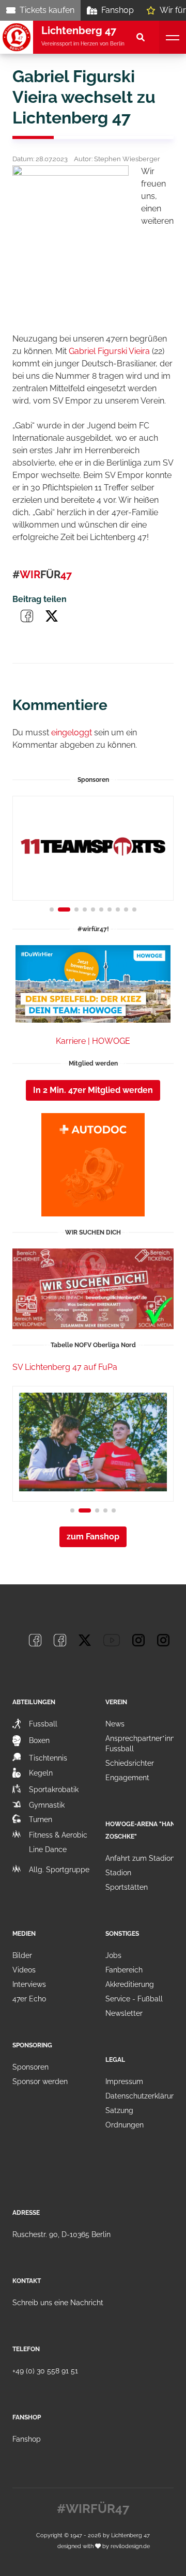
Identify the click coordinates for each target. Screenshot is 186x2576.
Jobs (113, 1955)
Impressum (124, 2081)
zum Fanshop (93, 1537)
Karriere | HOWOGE (93, 1041)
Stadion (118, 1873)
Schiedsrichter (130, 1763)
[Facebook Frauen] (60, 1640)
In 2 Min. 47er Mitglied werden (93, 1090)
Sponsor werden (40, 2081)
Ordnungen (125, 2125)
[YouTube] (112, 1640)
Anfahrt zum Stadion (140, 1858)
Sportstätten (127, 1887)
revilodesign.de (130, 2546)
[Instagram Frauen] (163, 1640)
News (115, 1724)
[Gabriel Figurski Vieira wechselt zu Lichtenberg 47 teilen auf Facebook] (27, 616)
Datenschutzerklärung (143, 2096)
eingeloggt (72, 732)
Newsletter (124, 2013)
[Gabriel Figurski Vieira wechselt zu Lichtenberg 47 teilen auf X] (52, 616)
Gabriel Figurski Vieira (109, 351)
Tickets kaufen (47, 10)
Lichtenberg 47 (130, 2535)
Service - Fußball (134, 1999)
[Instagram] (138, 1640)
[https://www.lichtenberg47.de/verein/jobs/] (93, 1289)
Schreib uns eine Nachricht (58, 2303)
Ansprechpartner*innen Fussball (144, 1744)
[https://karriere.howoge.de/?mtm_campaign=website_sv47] (93, 984)
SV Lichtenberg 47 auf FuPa (65, 1367)
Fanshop (118, 10)
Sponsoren (30, 2067)
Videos (24, 1970)
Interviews (29, 1984)
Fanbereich (124, 1970)
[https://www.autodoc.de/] (93, 1165)
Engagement (127, 1778)
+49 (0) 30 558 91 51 (45, 2371)
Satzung (119, 2110)
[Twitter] (85, 1640)
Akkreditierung (130, 1984)
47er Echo (29, 1999)
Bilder (22, 1955)
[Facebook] (35, 1640)
